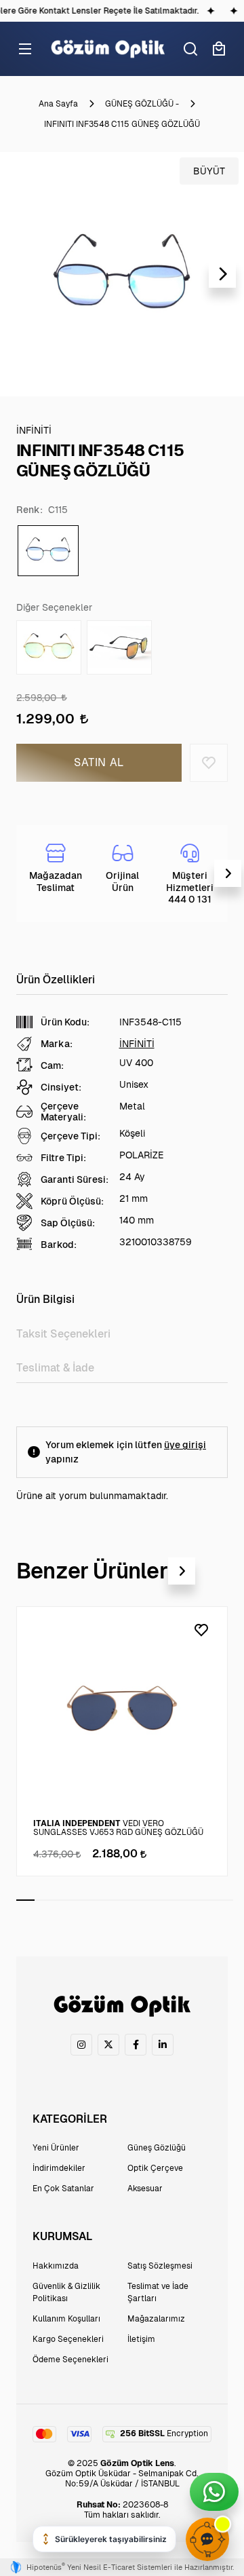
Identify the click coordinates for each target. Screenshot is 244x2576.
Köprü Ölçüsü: (72, 1201)
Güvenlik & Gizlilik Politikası (66, 2292)
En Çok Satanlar (63, 2189)
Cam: (52, 1065)
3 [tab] (61, 1900)
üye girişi (185, 1445)
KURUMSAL (62, 2236)
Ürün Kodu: (65, 1022)
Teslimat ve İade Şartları (158, 2292)
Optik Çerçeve (155, 2168)
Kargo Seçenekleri (68, 2339)
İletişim (141, 2339)
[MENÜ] (25, 49)
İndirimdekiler (59, 2168)
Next (222, 274)
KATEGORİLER (70, 2119)
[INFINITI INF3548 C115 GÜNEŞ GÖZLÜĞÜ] (122, 274)
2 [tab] (44, 1900)
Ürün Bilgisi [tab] (45, 1299)
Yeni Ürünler (56, 2148)
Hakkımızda (56, 2266)
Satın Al (99, 762)
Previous (22, 274)
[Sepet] (219, 49)
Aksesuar (145, 2189)
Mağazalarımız (156, 2319)
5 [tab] (98, 1900)
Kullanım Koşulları (66, 2319)
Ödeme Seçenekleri (70, 2360)
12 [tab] (224, 1900)
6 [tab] (116, 1900)
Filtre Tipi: (63, 1158)
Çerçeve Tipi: (70, 1136)
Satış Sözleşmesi (160, 2266)
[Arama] (190, 49)
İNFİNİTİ (137, 1044)
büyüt (209, 171)
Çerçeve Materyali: (63, 1112)
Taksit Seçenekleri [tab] (63, 1334)
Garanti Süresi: (75, 1179)
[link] (81, 2045)
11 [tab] (206, 1900)
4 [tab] (80, 1900)
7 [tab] (134, 1900)
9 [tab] (170, 1900)
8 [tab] (152, 1900)
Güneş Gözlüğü (157, 2148)
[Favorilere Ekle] (209, 763)
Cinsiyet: (61, 1087)
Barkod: (59, 1245)
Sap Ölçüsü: (68, 1223)
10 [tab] (188, 1900)
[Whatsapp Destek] (214, 2492)
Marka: (57, 1044)
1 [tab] (25, 1900)
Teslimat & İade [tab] (55, 1368)
